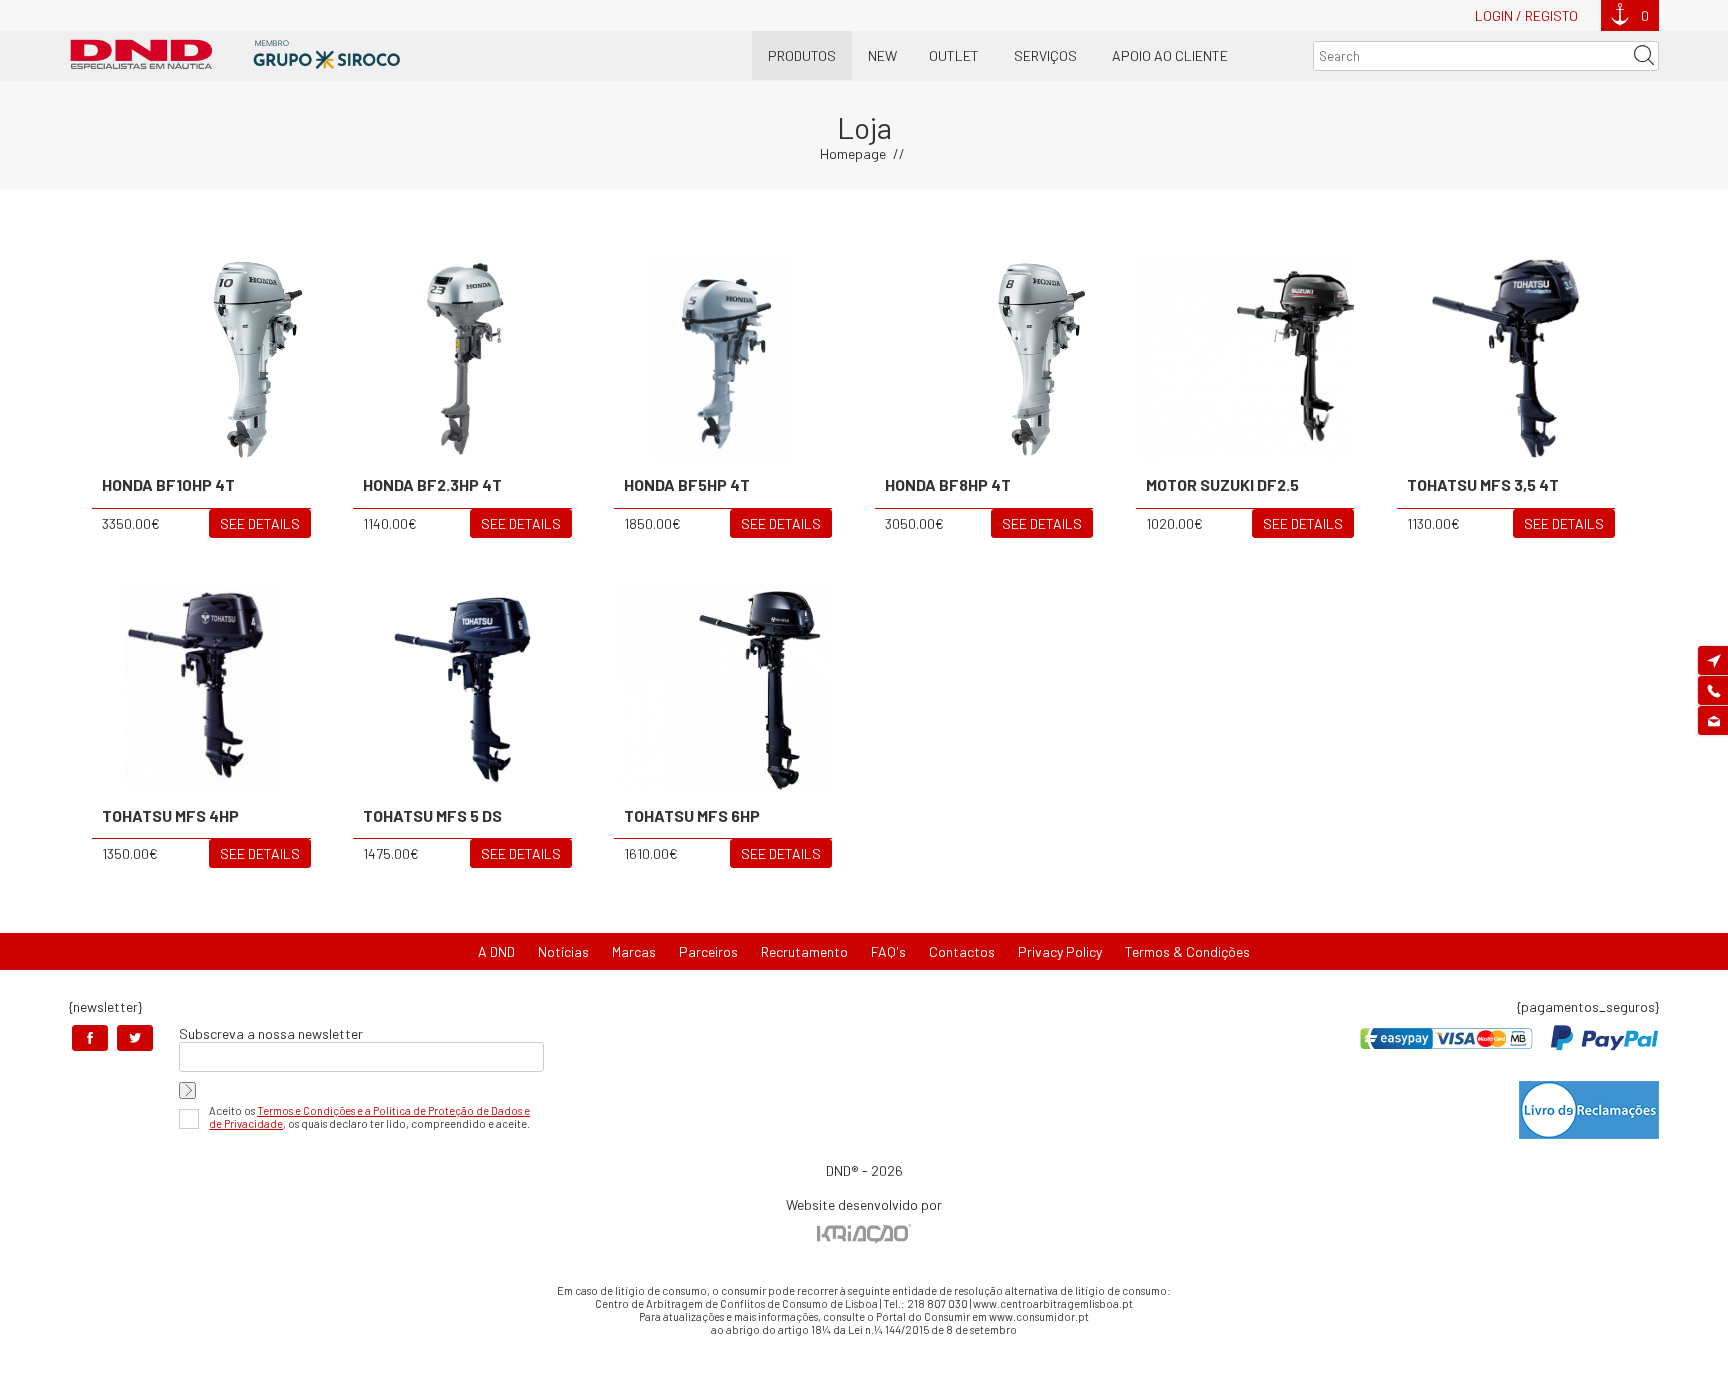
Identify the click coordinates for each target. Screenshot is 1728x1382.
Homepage (853, 153)
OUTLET (954, 55)
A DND (496, 951)
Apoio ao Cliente (1170, 55)
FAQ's (888, 951)
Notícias (563, 951)
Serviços (1045, 55)
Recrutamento (804, 951)
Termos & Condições (1187, 951)
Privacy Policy (1060, 951)
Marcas (634, 951)
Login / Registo (1526, 15)
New (882, 55)
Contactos (962, 951)
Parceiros (708, 951)
